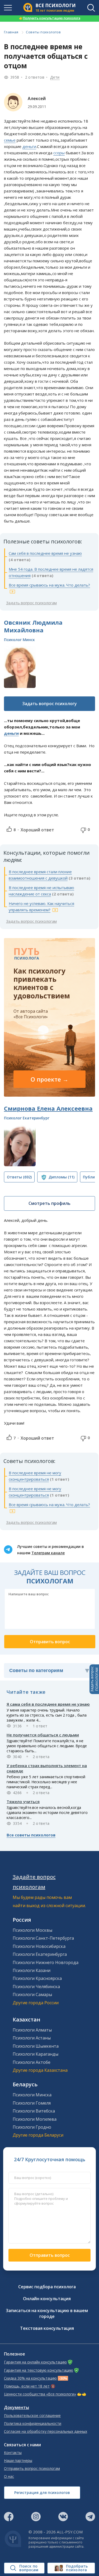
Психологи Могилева (35, 2119)
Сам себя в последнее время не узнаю (45, 553)
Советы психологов (43, 32)
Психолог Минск (19, 640)
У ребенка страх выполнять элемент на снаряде (47, 1768)
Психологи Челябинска (36, 1987)
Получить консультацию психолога (50, 18)
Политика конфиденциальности (33, 2424)
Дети (55, 77)
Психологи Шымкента (36, 2046)
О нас (9, 2476)
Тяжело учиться (23, 1802)
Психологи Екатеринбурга (40, 1954)
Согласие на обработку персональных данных (46, 2431)
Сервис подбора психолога (47, 2287)
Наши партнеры (18, 2461)
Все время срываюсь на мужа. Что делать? (49, 585)
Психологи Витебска (34, 2111)
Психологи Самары (32, 1994)
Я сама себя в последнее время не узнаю (48, 1704)
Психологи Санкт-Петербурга (43, 1938)
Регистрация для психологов (42, 2492)
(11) (62, 1177)
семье (10, 140)
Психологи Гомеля (32, 2103)
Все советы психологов (31, 1835)
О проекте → (49, 1079)
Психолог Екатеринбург (27, 1118)
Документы (16, 2408)
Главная (11, 32)
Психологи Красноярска (37, 1978)
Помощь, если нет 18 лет (27, 2386)
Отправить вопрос (50, 2255)
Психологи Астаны (32, 2038)
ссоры (59, 153)
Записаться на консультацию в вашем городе (47, 2313)
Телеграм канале (48, 1553)
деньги (29, 146)
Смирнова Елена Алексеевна (48, 1108)
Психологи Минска (32, 2095)
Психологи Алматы (32, 2030)
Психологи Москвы (32, 1930)
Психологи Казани (32, 1970)
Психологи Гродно (32, 2127)
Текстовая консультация (47, 2328)
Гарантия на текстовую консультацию (39, 2370)
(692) (19, 1177)
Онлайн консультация (47, 2299)
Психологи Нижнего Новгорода (46, 1962)
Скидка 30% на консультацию (30, 2378)
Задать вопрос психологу (49, 704)
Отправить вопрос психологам (32, 2469)
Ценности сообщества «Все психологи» (40, 2394)
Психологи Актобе (32, 2062)
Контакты (13, 2453)
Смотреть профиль (49, 1203)
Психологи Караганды (36, 2054)
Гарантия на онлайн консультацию (35, 2362)
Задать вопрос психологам (31, 603)
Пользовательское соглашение (32, 2416)
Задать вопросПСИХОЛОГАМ (94, 1679)
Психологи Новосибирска (39, 1946)
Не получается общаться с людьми (43, 1735)
